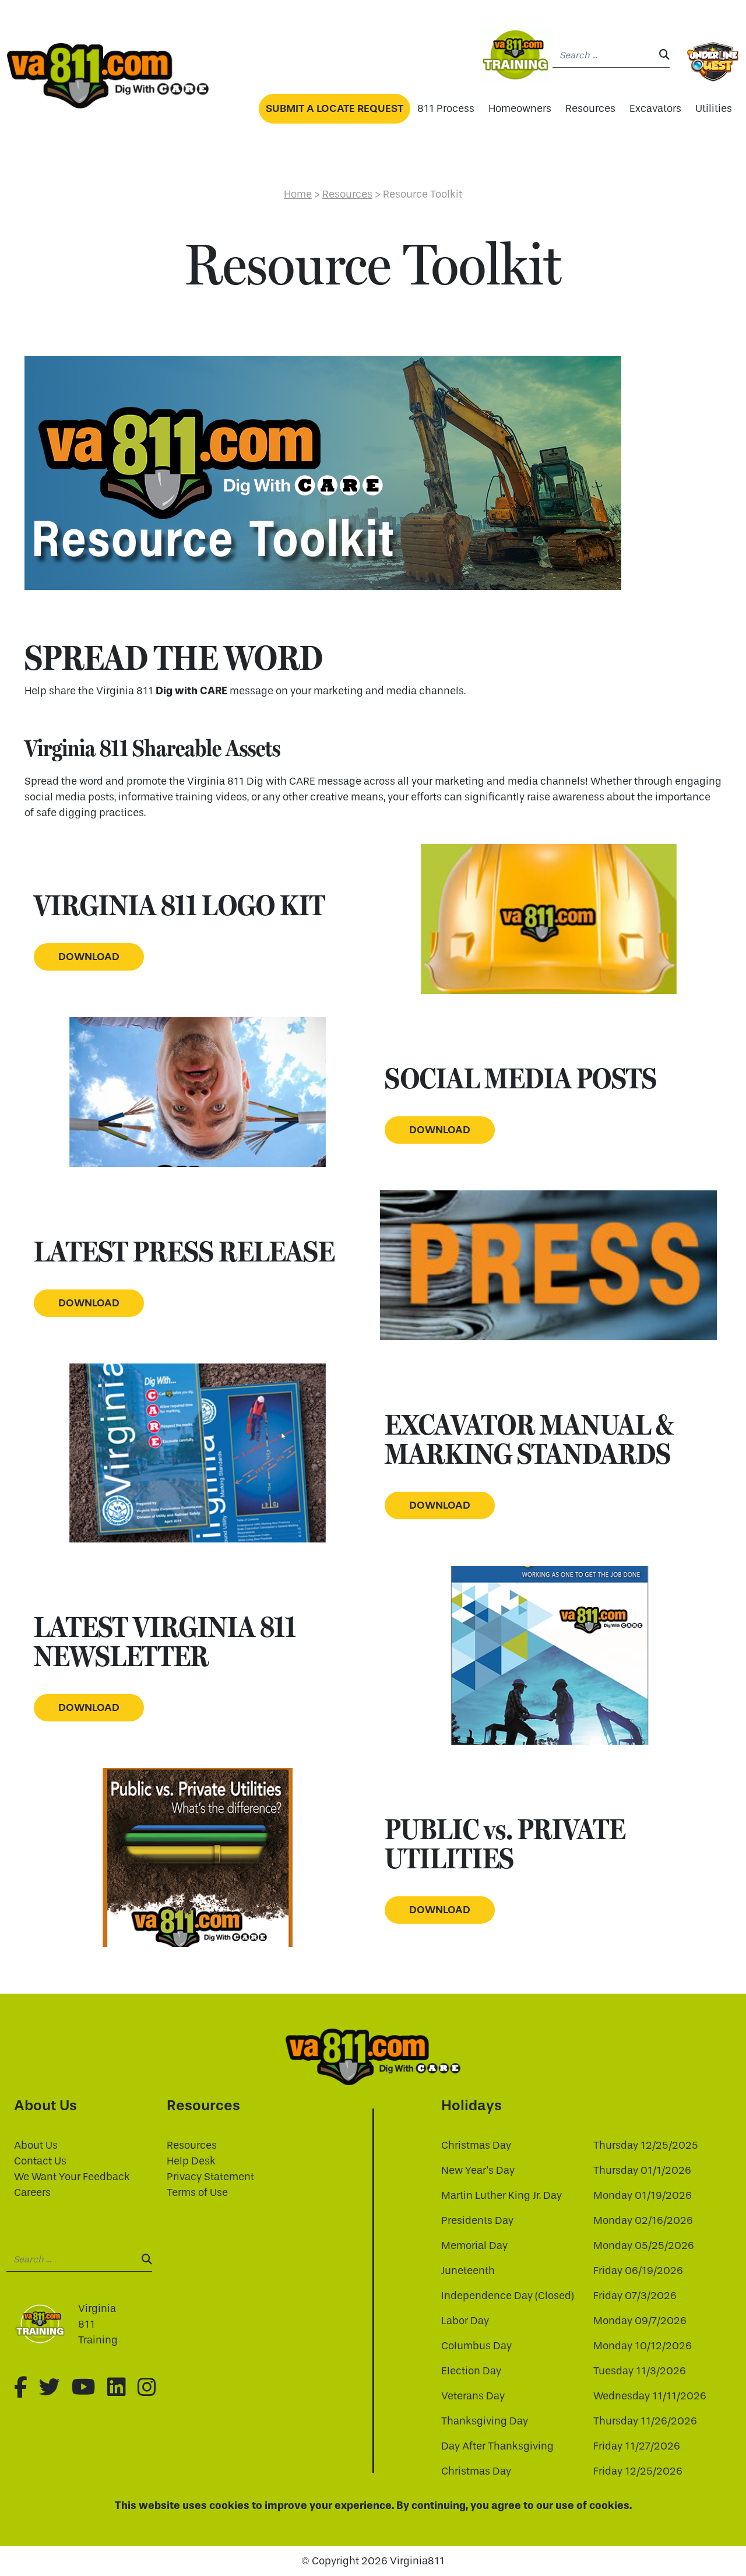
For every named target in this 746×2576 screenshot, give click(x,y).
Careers (32, 2193)
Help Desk (191, 2161)
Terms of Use (197, 2193)
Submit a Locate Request (335, 108)
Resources (590, 109)
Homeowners (520, 109)
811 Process (446, 109)
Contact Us (40, 2161)
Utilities (714, 109)
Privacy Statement (210, 2177)
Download (89, 957)
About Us (36, 2146)
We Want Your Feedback (72, 2177)
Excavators (655, 109)
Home (298, 194)
